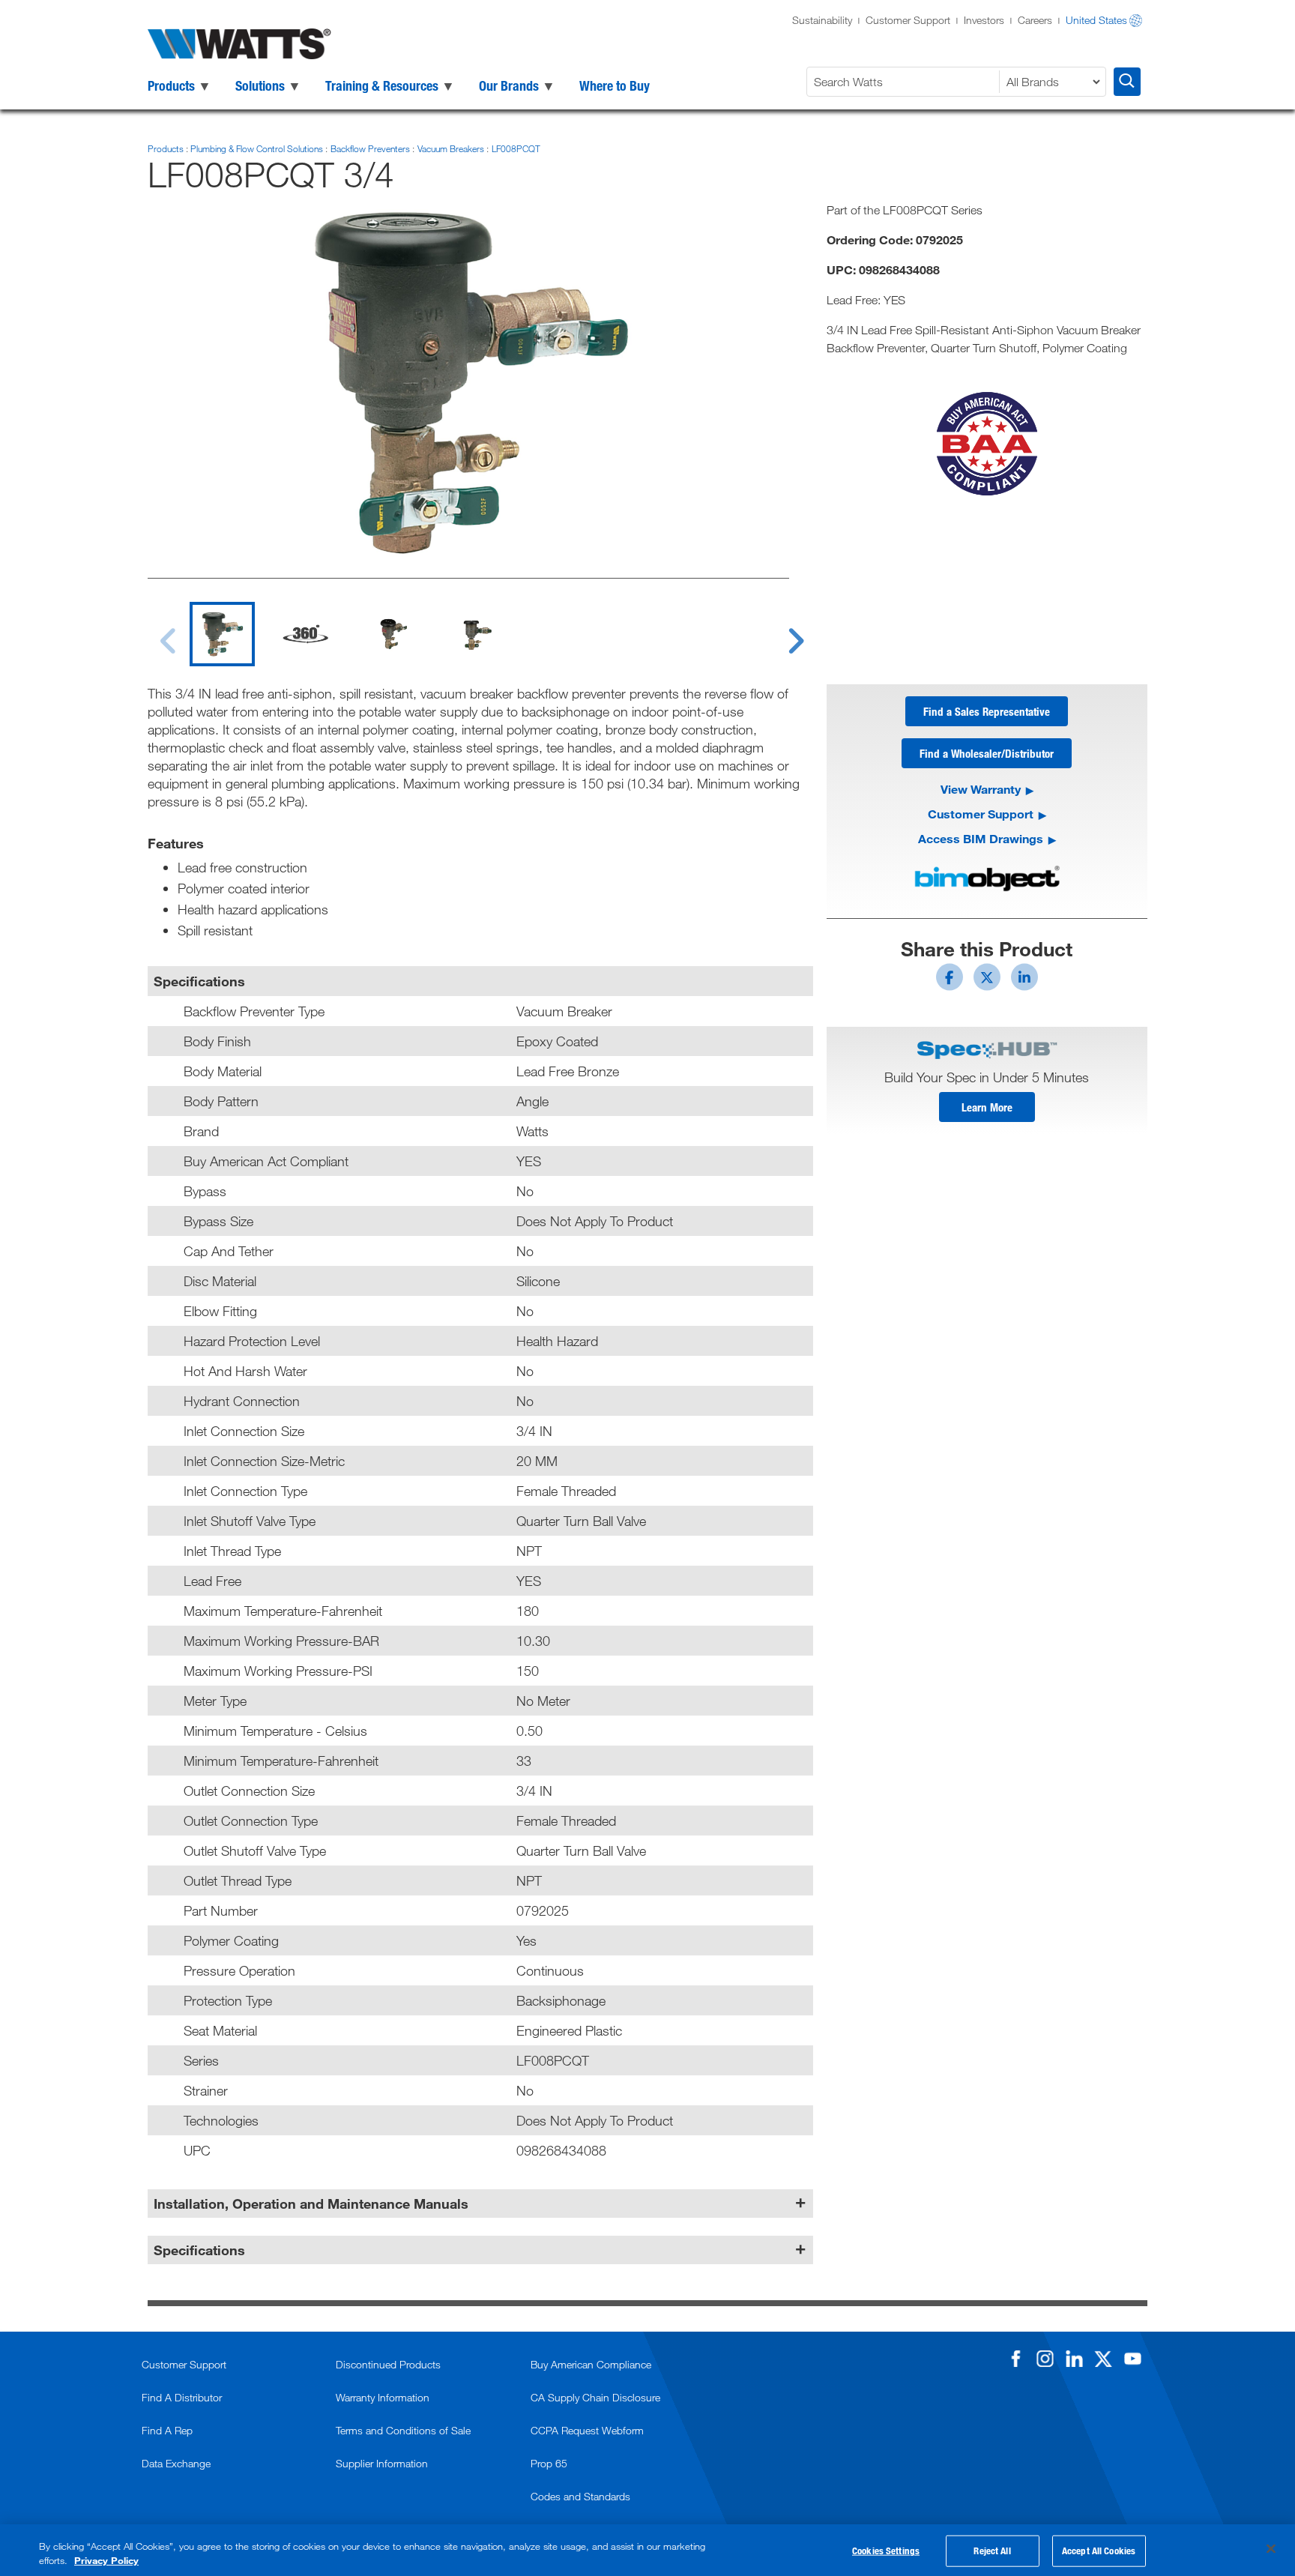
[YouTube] (1132, 2359)
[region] (647, 2550)
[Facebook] (1015, 2359)
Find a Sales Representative (987, 711)
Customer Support (908, 20)
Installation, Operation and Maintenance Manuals (311, 2204)
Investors (984, 20)
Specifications (199, 2250)
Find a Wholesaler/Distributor (987, 753)
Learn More (987, 1107)
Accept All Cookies (1099, 2551)
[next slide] (782, 632)
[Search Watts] (1127, 82)
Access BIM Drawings (981, 838)
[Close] (1271, 2549)
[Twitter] (1103, 2359)
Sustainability (822, 20)
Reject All (992, 2551)
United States (1096, 20)
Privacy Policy (106, 2560)
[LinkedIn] (1074, 2359)
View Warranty (981, 789)
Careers (1035, 20)
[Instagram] (1045, 2359)
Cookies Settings (886, 2551)
